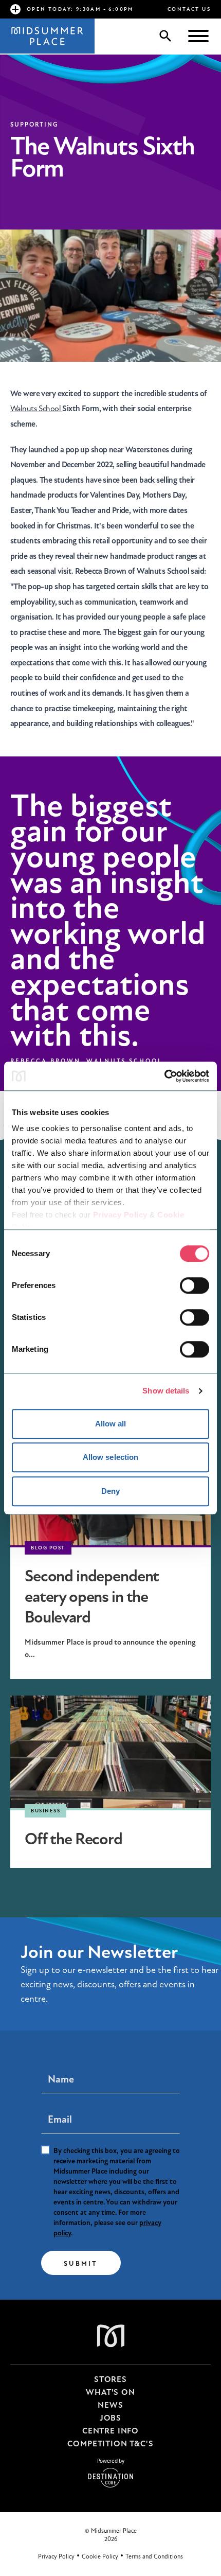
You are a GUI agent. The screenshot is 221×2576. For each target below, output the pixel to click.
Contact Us (189, 9)
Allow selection (111, 1457)
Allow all (111, 1424)
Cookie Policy (100, 2556)
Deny (110, 1491)
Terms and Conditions (154, 2556)
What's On (110, 2392)
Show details (166, 1391)
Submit (81, 2264)
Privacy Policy (120, 1215)
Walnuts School (36, 409)
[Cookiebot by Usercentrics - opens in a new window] (164, 1076)
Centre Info (110, 2431)
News (110, 2405)
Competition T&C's (110, 2444)
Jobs (110, 2418)
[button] (198, 38)
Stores (110, 2379)
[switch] (195, 1285)
